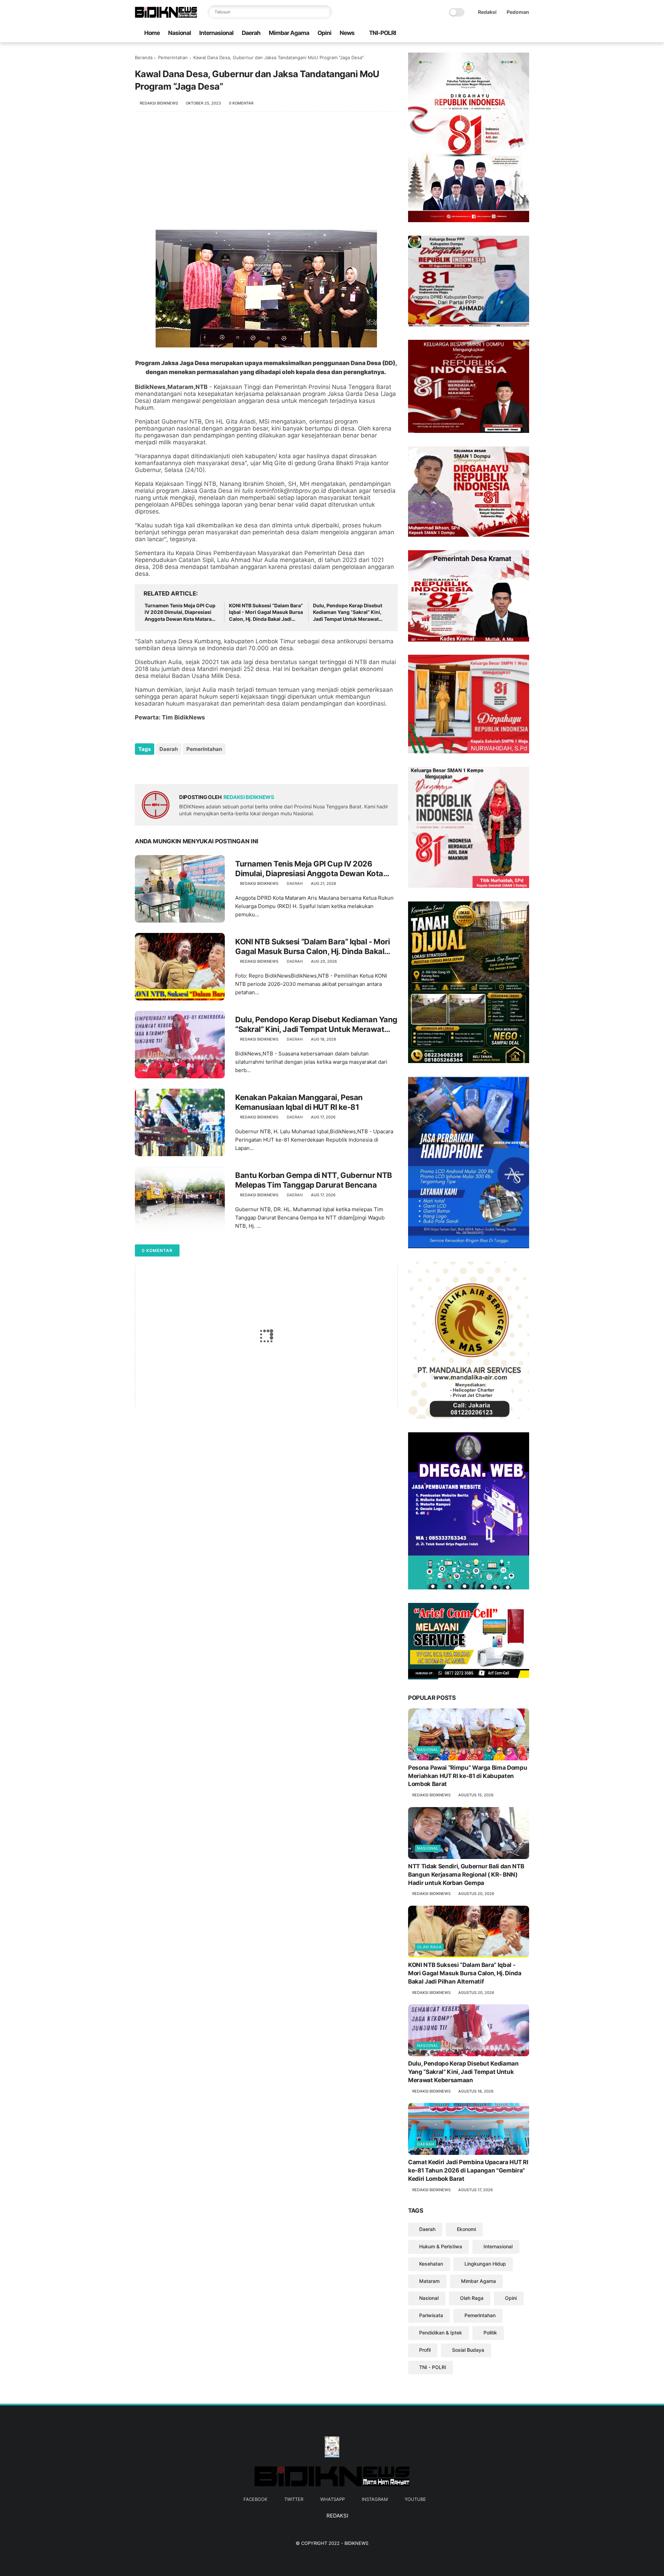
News (347, 33)
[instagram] (514, 33)
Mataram (429, 2281)
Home (152, 33)
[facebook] (481, 33)
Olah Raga (429, 1947)
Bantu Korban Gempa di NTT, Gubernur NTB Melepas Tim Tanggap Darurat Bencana (314, 1180)
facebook (255, 2499)
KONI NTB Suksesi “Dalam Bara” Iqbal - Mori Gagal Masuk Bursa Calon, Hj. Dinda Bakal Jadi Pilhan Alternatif (266, 613)
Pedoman (518, 12)
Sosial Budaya (468, 2350)
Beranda (144, 57)
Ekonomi (466, 2229)
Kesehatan (431, 2264)
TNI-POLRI (382, 33)
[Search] (325, 12)
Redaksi (487, 12)
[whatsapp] (503, 33)
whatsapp (333, 2499)
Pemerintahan (173, 57)
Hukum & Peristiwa (441, 2246)
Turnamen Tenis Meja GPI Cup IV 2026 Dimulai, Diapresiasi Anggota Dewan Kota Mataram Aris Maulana (180, 613)
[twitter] (492, 33)
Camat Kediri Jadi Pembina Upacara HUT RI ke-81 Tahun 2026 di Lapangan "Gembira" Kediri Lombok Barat (468, 2170)
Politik (490, 2333)
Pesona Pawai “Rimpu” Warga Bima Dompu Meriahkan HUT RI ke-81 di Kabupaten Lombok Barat (468, 1776)
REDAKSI (337, 2516)
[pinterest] (182, 768)
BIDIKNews (356, 2543)
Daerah (251, 33)
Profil (425, 2350)
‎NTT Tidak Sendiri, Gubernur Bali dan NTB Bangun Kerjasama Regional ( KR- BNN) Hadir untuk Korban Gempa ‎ (466, 1875)
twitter (294, 2499)
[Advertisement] (266, 174)
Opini (324, 33)
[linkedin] (196, 768)
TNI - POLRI (433, 2367)
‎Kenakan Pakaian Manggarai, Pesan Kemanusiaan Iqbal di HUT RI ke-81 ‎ (299, 1102)
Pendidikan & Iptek (441, 2333)
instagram (375, 2499)
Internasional (216, 33)
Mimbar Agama (289, 33)
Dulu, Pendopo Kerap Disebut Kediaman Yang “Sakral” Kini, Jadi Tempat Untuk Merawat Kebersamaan (348, 613)
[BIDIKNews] (166, 16)
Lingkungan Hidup (485, 2264)
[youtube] (525, 33)
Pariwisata (431, 2315)
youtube (415, 2499)
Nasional (179, 33)
